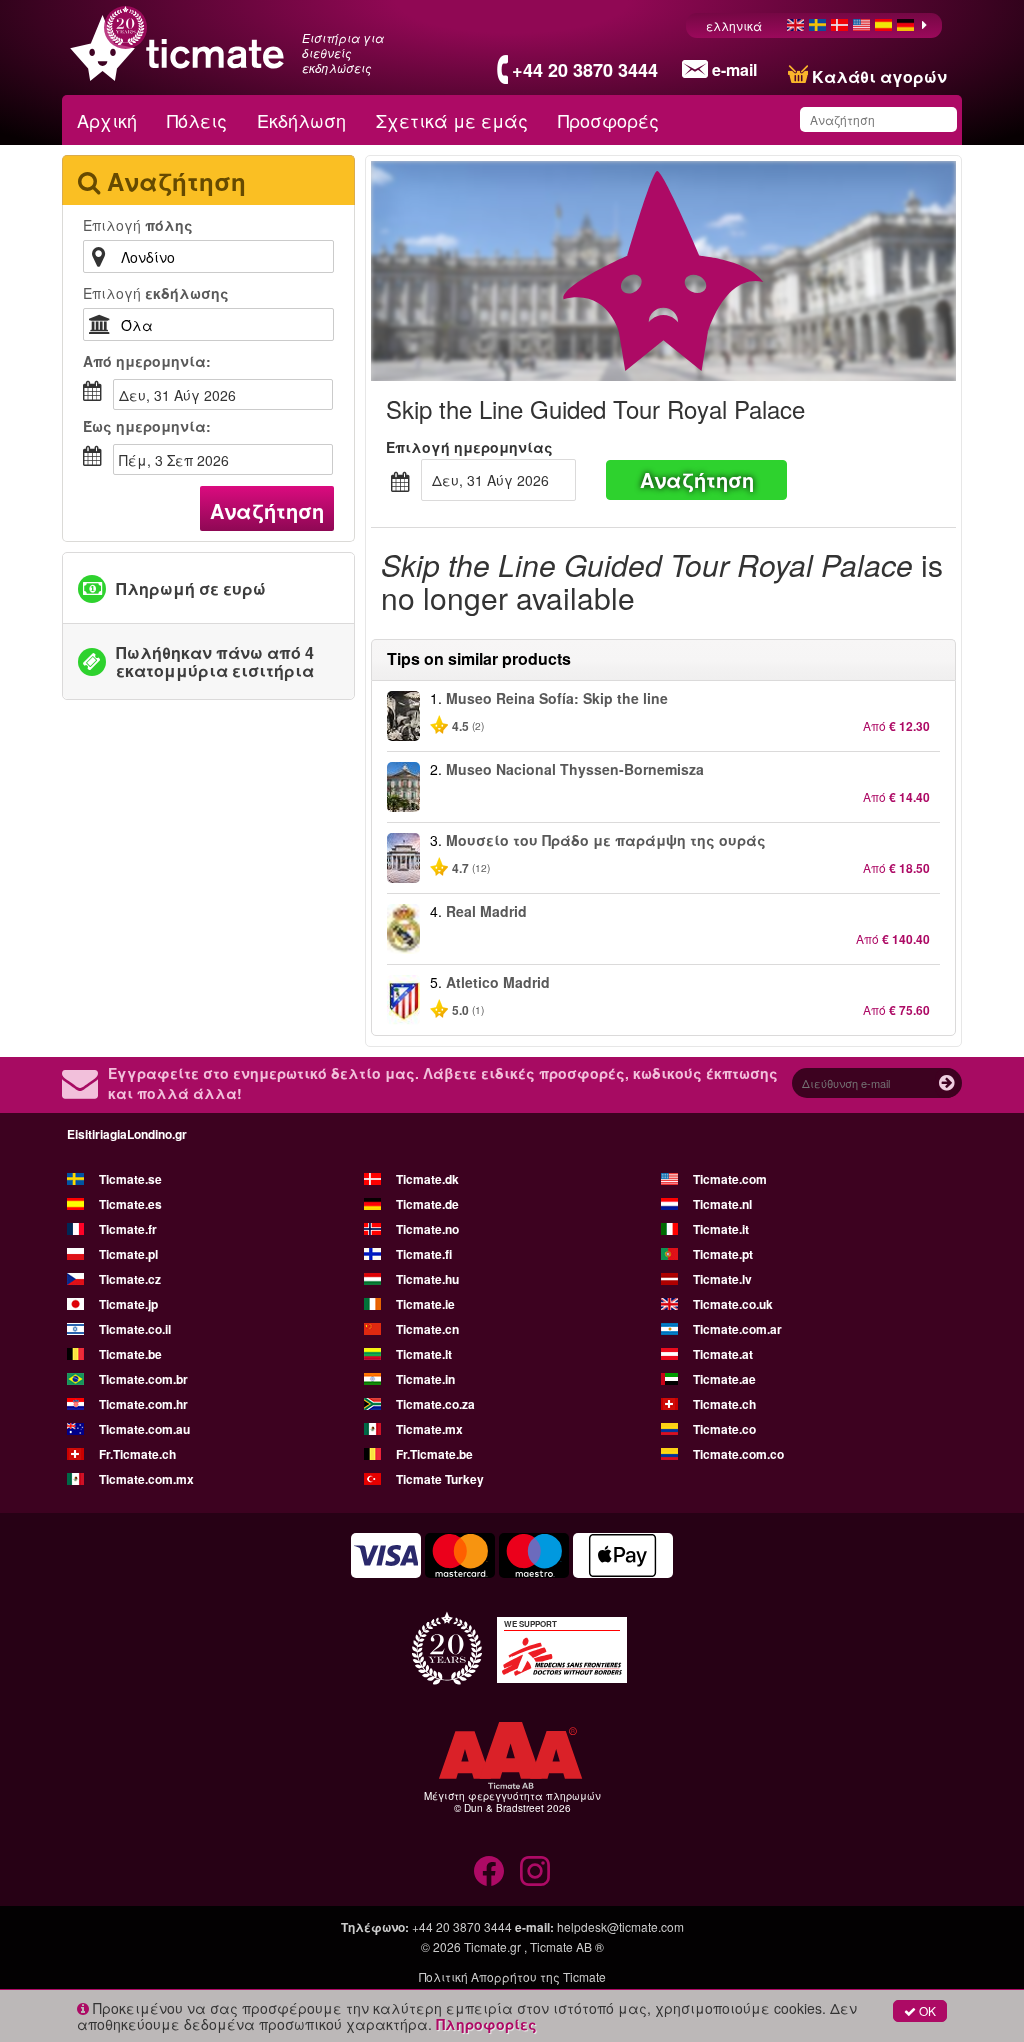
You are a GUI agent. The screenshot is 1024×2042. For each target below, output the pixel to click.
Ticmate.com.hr (143, 1404)
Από (147, 361)
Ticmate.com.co (738, 1454)
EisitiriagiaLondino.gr (127, 1134)
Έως (147, 426)
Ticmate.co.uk (733, 1304)
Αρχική (107, 120)
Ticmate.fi (424, 1254)
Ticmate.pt (723, 1254)
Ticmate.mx (429, 1429)
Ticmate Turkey (440, 1479)
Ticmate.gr (492, 1946)
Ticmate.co (724, 1429)
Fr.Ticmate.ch (137, 1454)
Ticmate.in (425, 1379)
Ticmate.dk (427, 1179)
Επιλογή (138, 225)
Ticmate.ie (425, 1304)
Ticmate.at (723, 1354)
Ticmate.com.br (143, 1379)
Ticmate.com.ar (737, 1329)
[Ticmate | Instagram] (535, 1871)
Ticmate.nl (722, 1204)
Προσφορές (608, 120)
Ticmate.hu (427, 1279)
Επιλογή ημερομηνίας (469, 447)
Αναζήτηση (267, 510)
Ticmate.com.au (144, 1429)
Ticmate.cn (427, 1329)
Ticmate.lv (722, 1279)
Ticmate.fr (128, 1229)
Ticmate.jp (128, 1304)
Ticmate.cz (130, 1279)
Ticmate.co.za (435, 1404)
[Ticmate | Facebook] (489, 1871)
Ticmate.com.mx (146, 1479)
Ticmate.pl (128, 1254)
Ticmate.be (130, 1354)
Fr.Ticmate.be (434, 1454)
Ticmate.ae (724, 1379)
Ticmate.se (130, 1179)
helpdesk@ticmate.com (620, 1926)
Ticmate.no (427, 1229)
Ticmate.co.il (135, 1329)
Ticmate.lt (424, 1354)
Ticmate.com (730, 1179)
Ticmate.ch (724, 1404)
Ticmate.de (427, 1204)
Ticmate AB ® (567, 1946)
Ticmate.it (721, 1229)
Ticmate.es (130, 1204)
